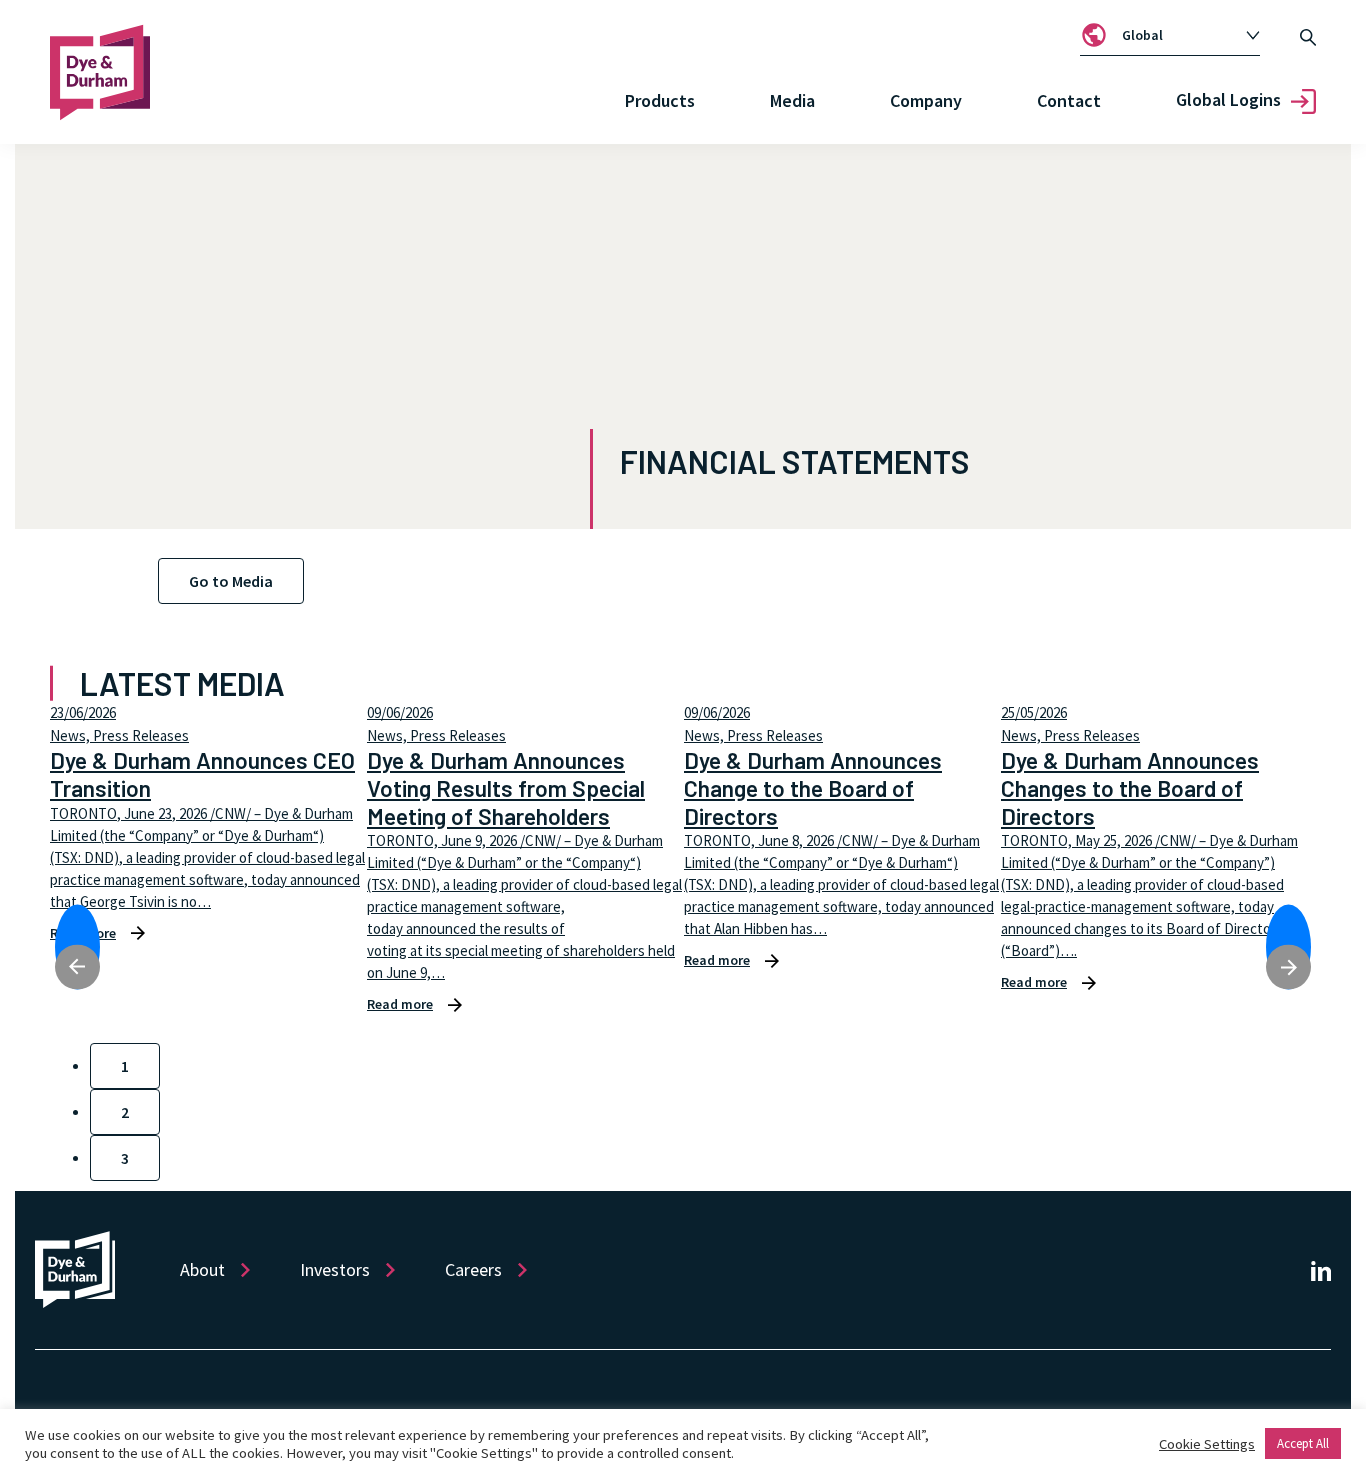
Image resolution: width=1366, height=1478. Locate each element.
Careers (473, 1269)
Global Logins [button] (1228, 99)
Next (1288, 946)
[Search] (1308, 35)
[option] (1181, 35)
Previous (77, 946)
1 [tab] (125, 1066)
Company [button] (926, 100)
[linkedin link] (1321, 1270)
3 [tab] (125, 1158)
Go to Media (231, 581)
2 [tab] (125, 1112)
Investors (335, 1269)
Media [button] (792, 100)
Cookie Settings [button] (1207, 1444)
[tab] (1170, 35)
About (202, 1269)
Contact (1069, 100)
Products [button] (660, 100)
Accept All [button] (1303, 1443)
